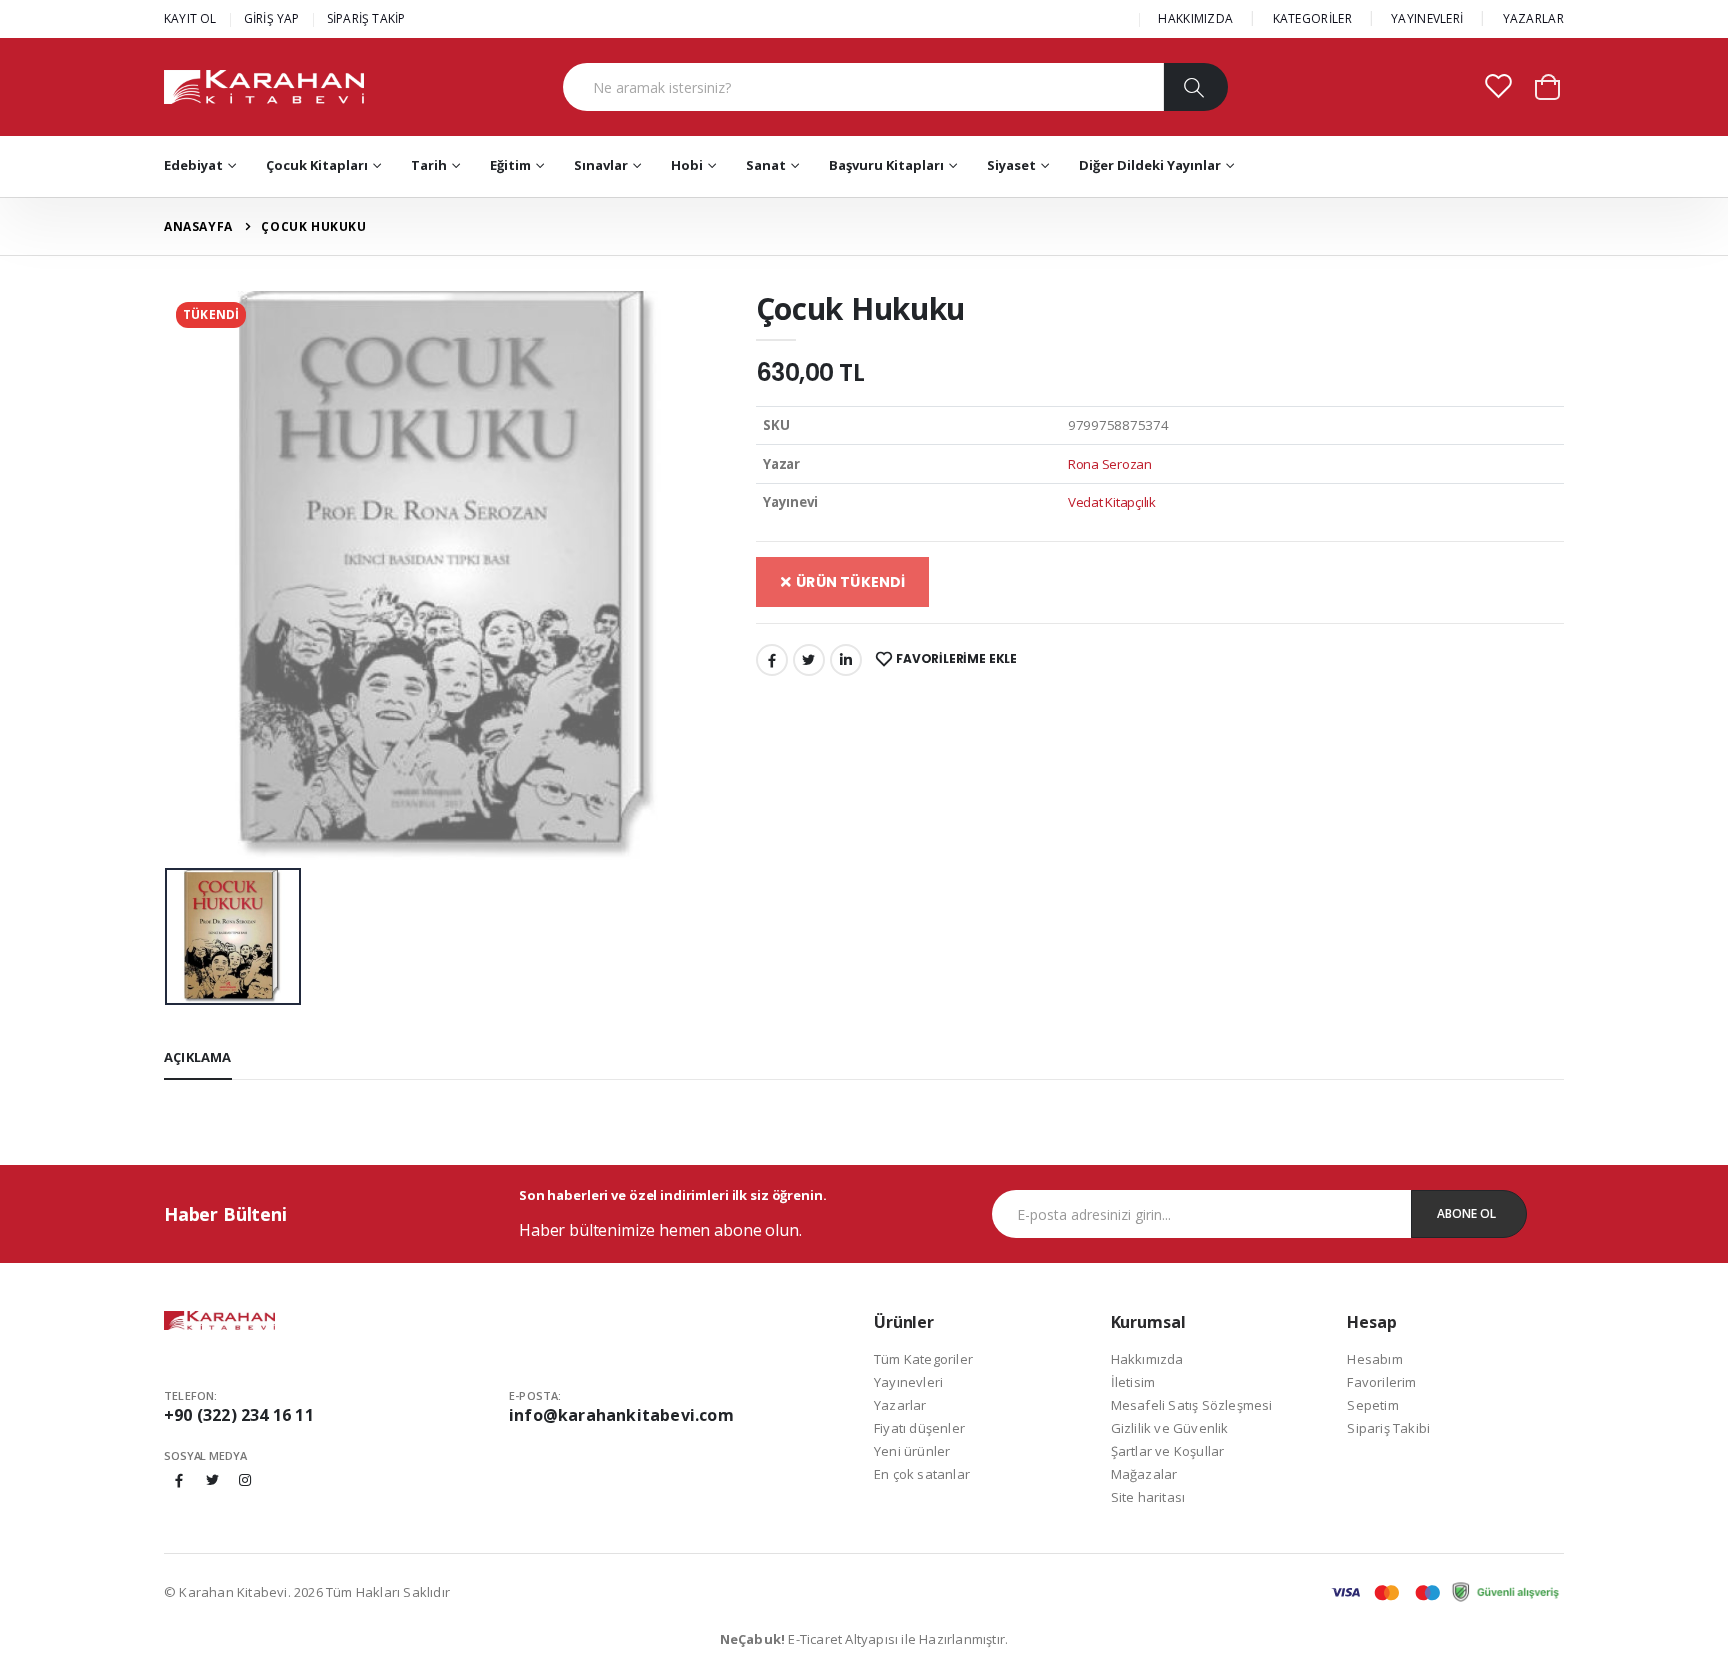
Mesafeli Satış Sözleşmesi (1192, 1405)
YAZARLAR (1533, 18)
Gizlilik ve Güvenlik (1170, 1428)
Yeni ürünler (912, 1451)
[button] (1547, 85)
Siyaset (1011, 165)
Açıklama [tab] (198, 1057)
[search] (1195, 87)
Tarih (429, 165)
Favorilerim (1381, 1382)
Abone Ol (1466, 1213)
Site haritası (1148, 1497)
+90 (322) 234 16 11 (239, 1415)
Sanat (766, 165)
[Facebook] (772, 660)
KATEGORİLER (1312, 18)
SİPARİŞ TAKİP (366, 18)
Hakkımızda (1147, 1359)
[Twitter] (809, 660)
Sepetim (1372, 1405)
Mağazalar (1144, 1474)
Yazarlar (900, 1405)
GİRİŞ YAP (272, 18)
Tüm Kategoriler (923, 1359)
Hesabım (1374, 1359)
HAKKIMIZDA (1195, 18)
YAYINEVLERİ (1427, 18)
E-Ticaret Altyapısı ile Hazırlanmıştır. (864, 1639)
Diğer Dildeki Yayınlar (1150, 165)
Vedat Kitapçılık (1112, 502)
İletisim (1133, 1382)
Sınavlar (601, 165)
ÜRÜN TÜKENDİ (849, 582)
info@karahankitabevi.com (621, 1415)
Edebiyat (193, 165)
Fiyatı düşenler (919, 1428)
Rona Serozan (1110, 464)
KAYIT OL (190, 18)
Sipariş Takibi (1388, 1428)
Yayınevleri (908, 1382)
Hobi (687, 165)
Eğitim (510, 165)
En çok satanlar (922, 1474)
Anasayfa (198, 226)
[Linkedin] (846, 660)
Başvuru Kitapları (886, 165)
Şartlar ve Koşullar (1168, 1451)
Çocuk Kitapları (317, 165)
